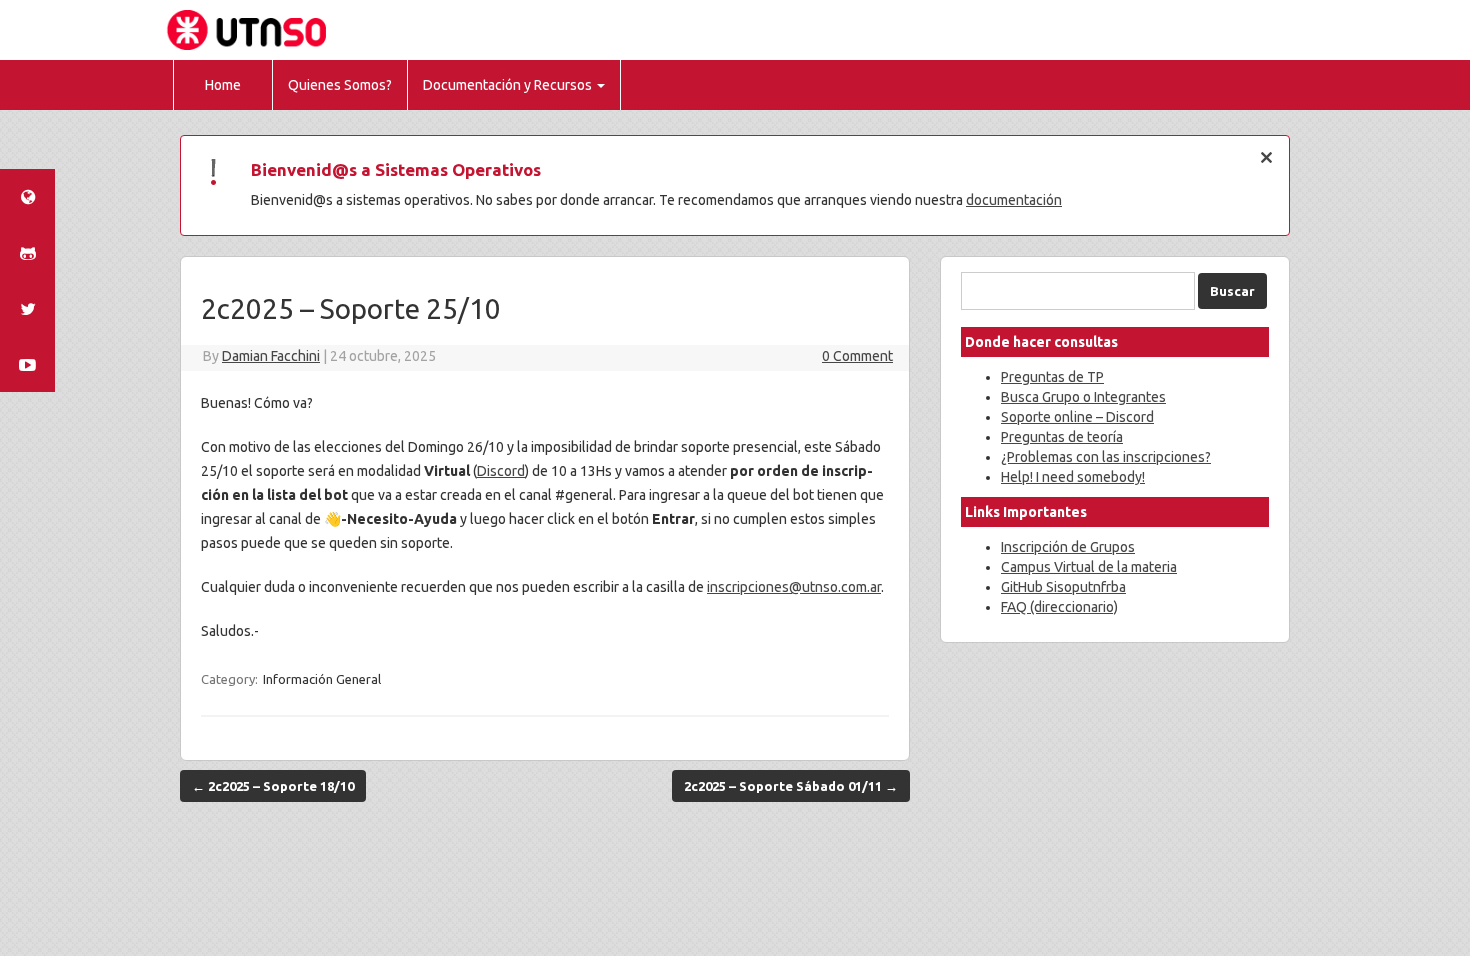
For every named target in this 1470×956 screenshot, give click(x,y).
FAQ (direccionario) (1059, 607)
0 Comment (857, 356)
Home (223, 85)
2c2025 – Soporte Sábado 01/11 (791, 786)
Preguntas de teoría (1062, 437)
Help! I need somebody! (1073, 477)
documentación (1014, 200)
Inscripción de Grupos (1068, 547)
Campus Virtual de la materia (1089, 567)
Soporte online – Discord (1077, 417)
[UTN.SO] (27, 197)
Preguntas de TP (1052, 377)
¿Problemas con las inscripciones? (1106, 457)
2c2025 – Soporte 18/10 (273, 786)
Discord (501, 471)
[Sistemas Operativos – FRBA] (249, 29)
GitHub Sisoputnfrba (1063, 587)
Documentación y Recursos (507, 85)
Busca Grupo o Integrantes (1083, 397)
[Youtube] (27, 365)
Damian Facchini (271, 356)
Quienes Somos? (340, 85)
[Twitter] (27, 309)
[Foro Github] (27, 253)
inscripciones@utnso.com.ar (794, 587)
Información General (322, 679)
